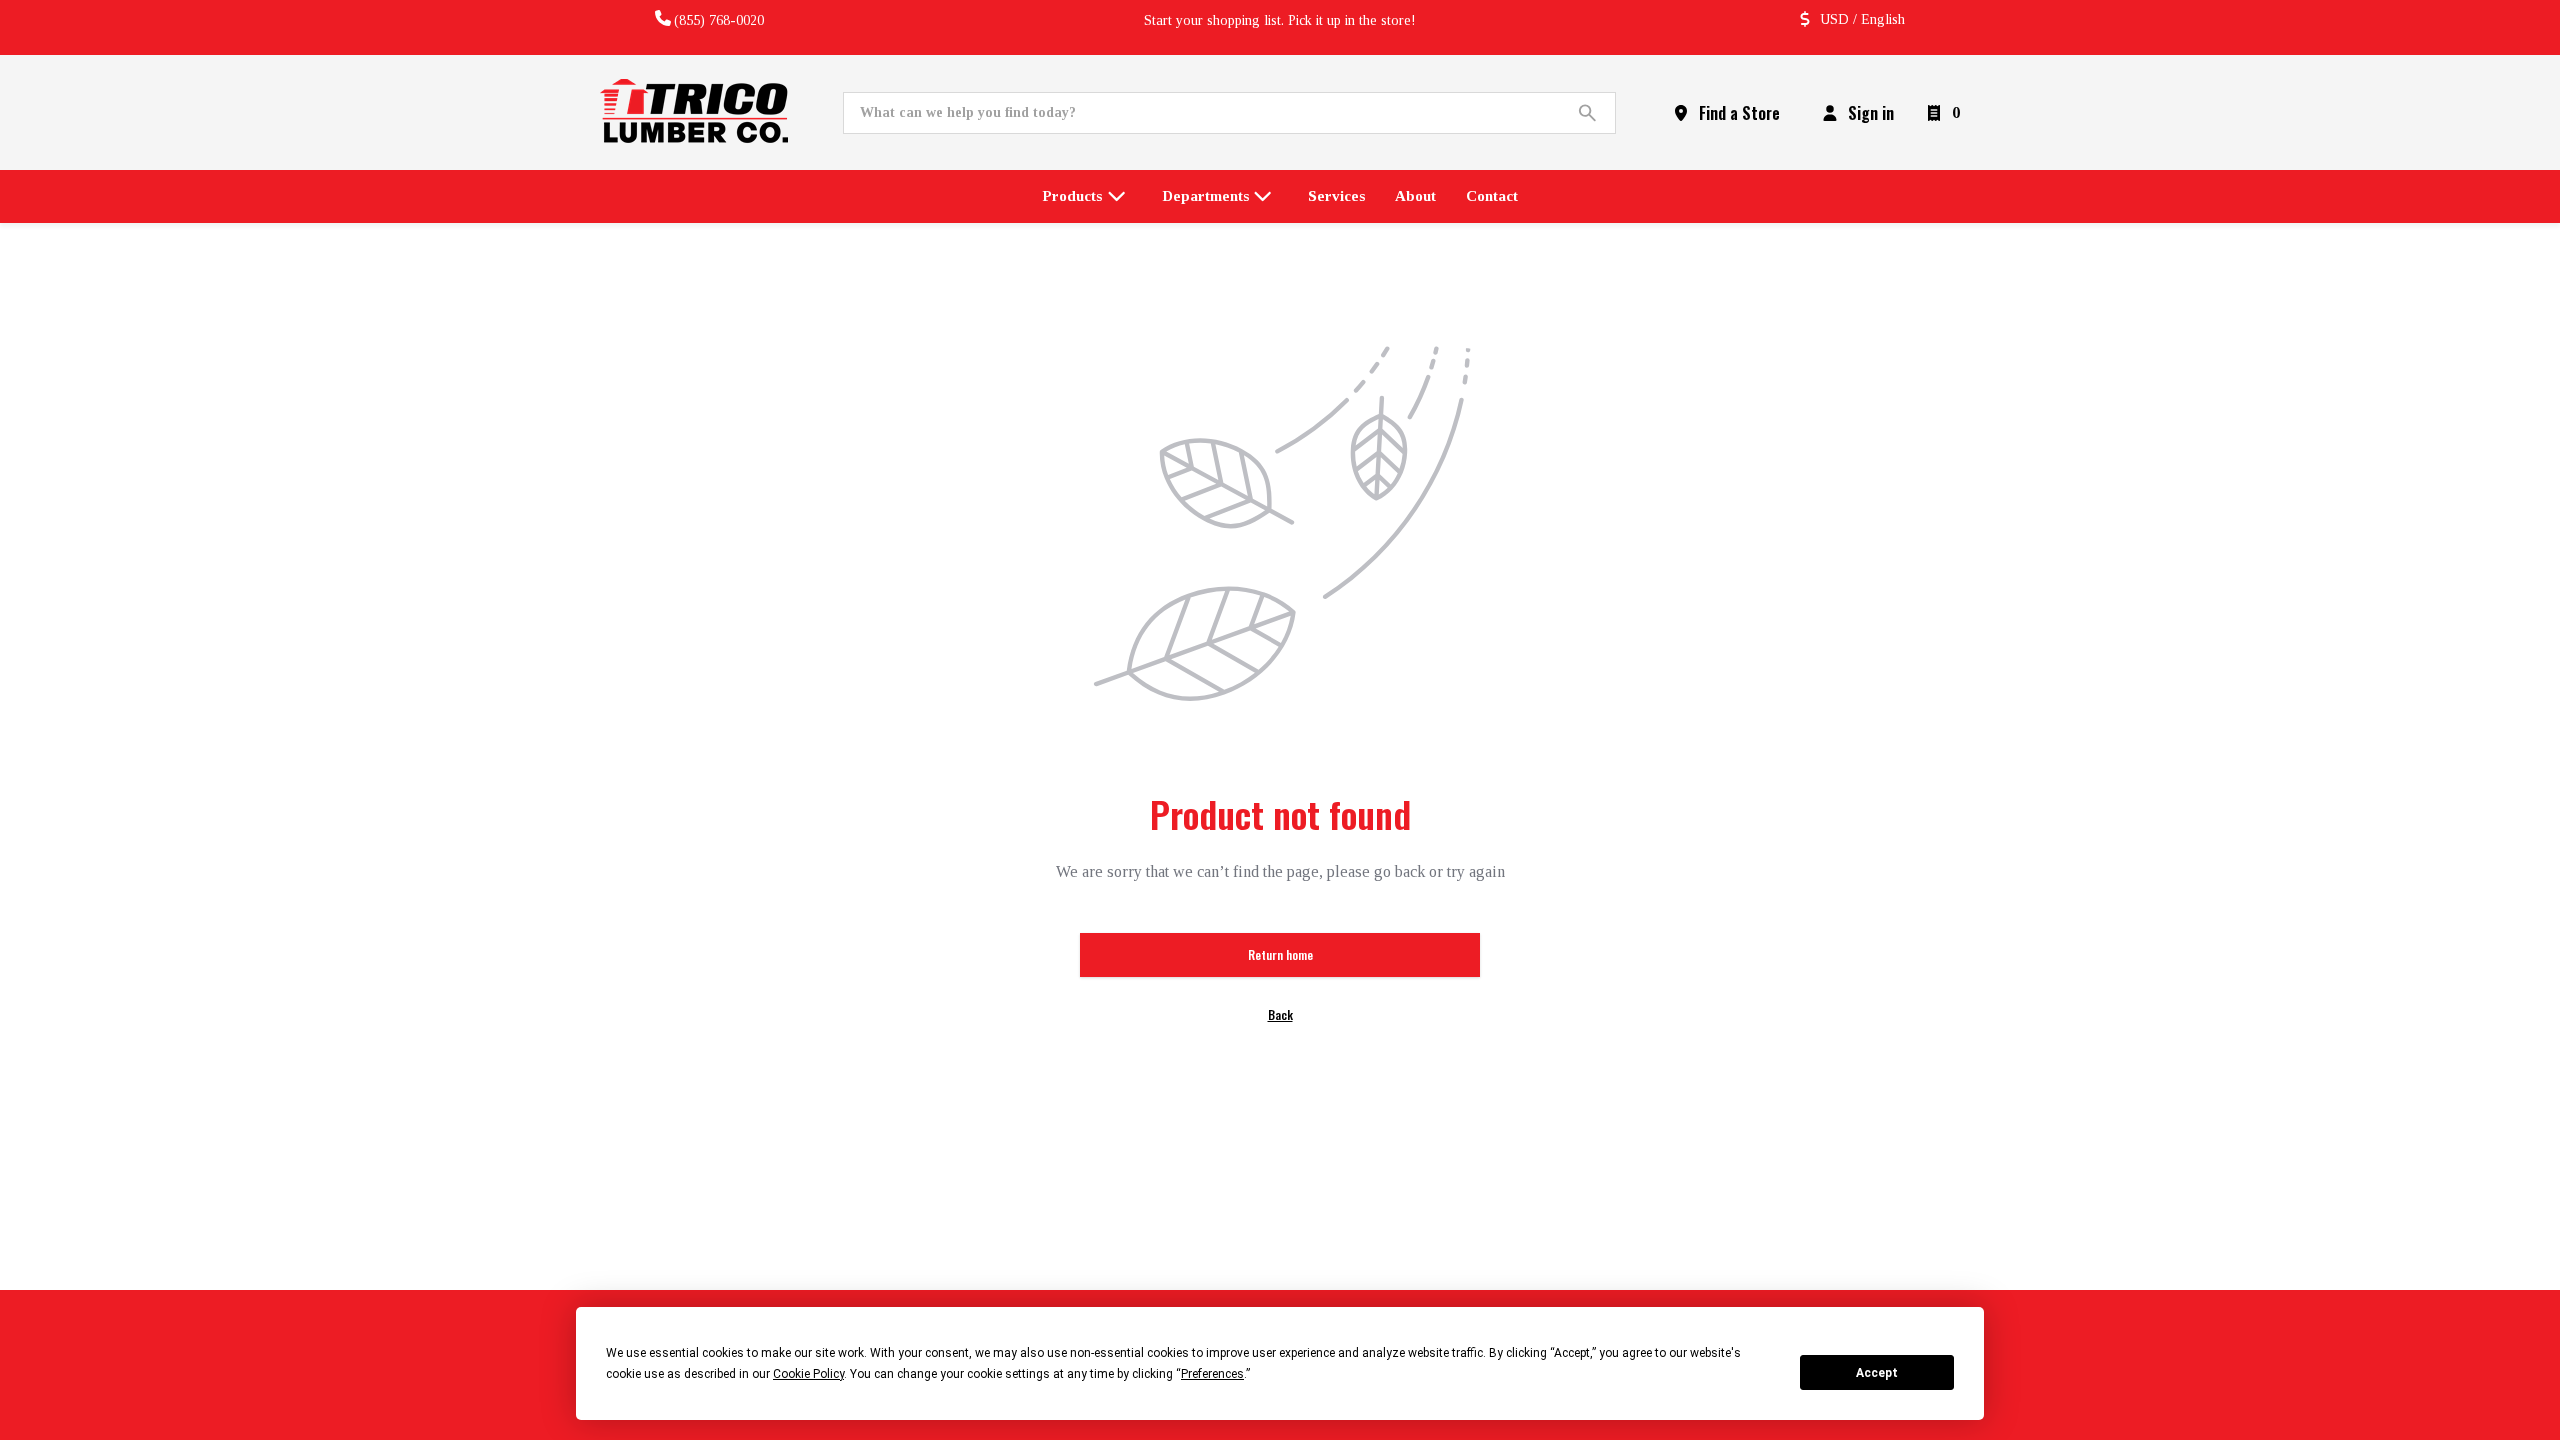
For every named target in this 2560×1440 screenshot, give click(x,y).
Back (1280, 1014)
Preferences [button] (1212, 1374)
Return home (1280, 954)
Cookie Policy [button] (808, 1374)
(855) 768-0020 (719, 20)
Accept (1877, 1373)
